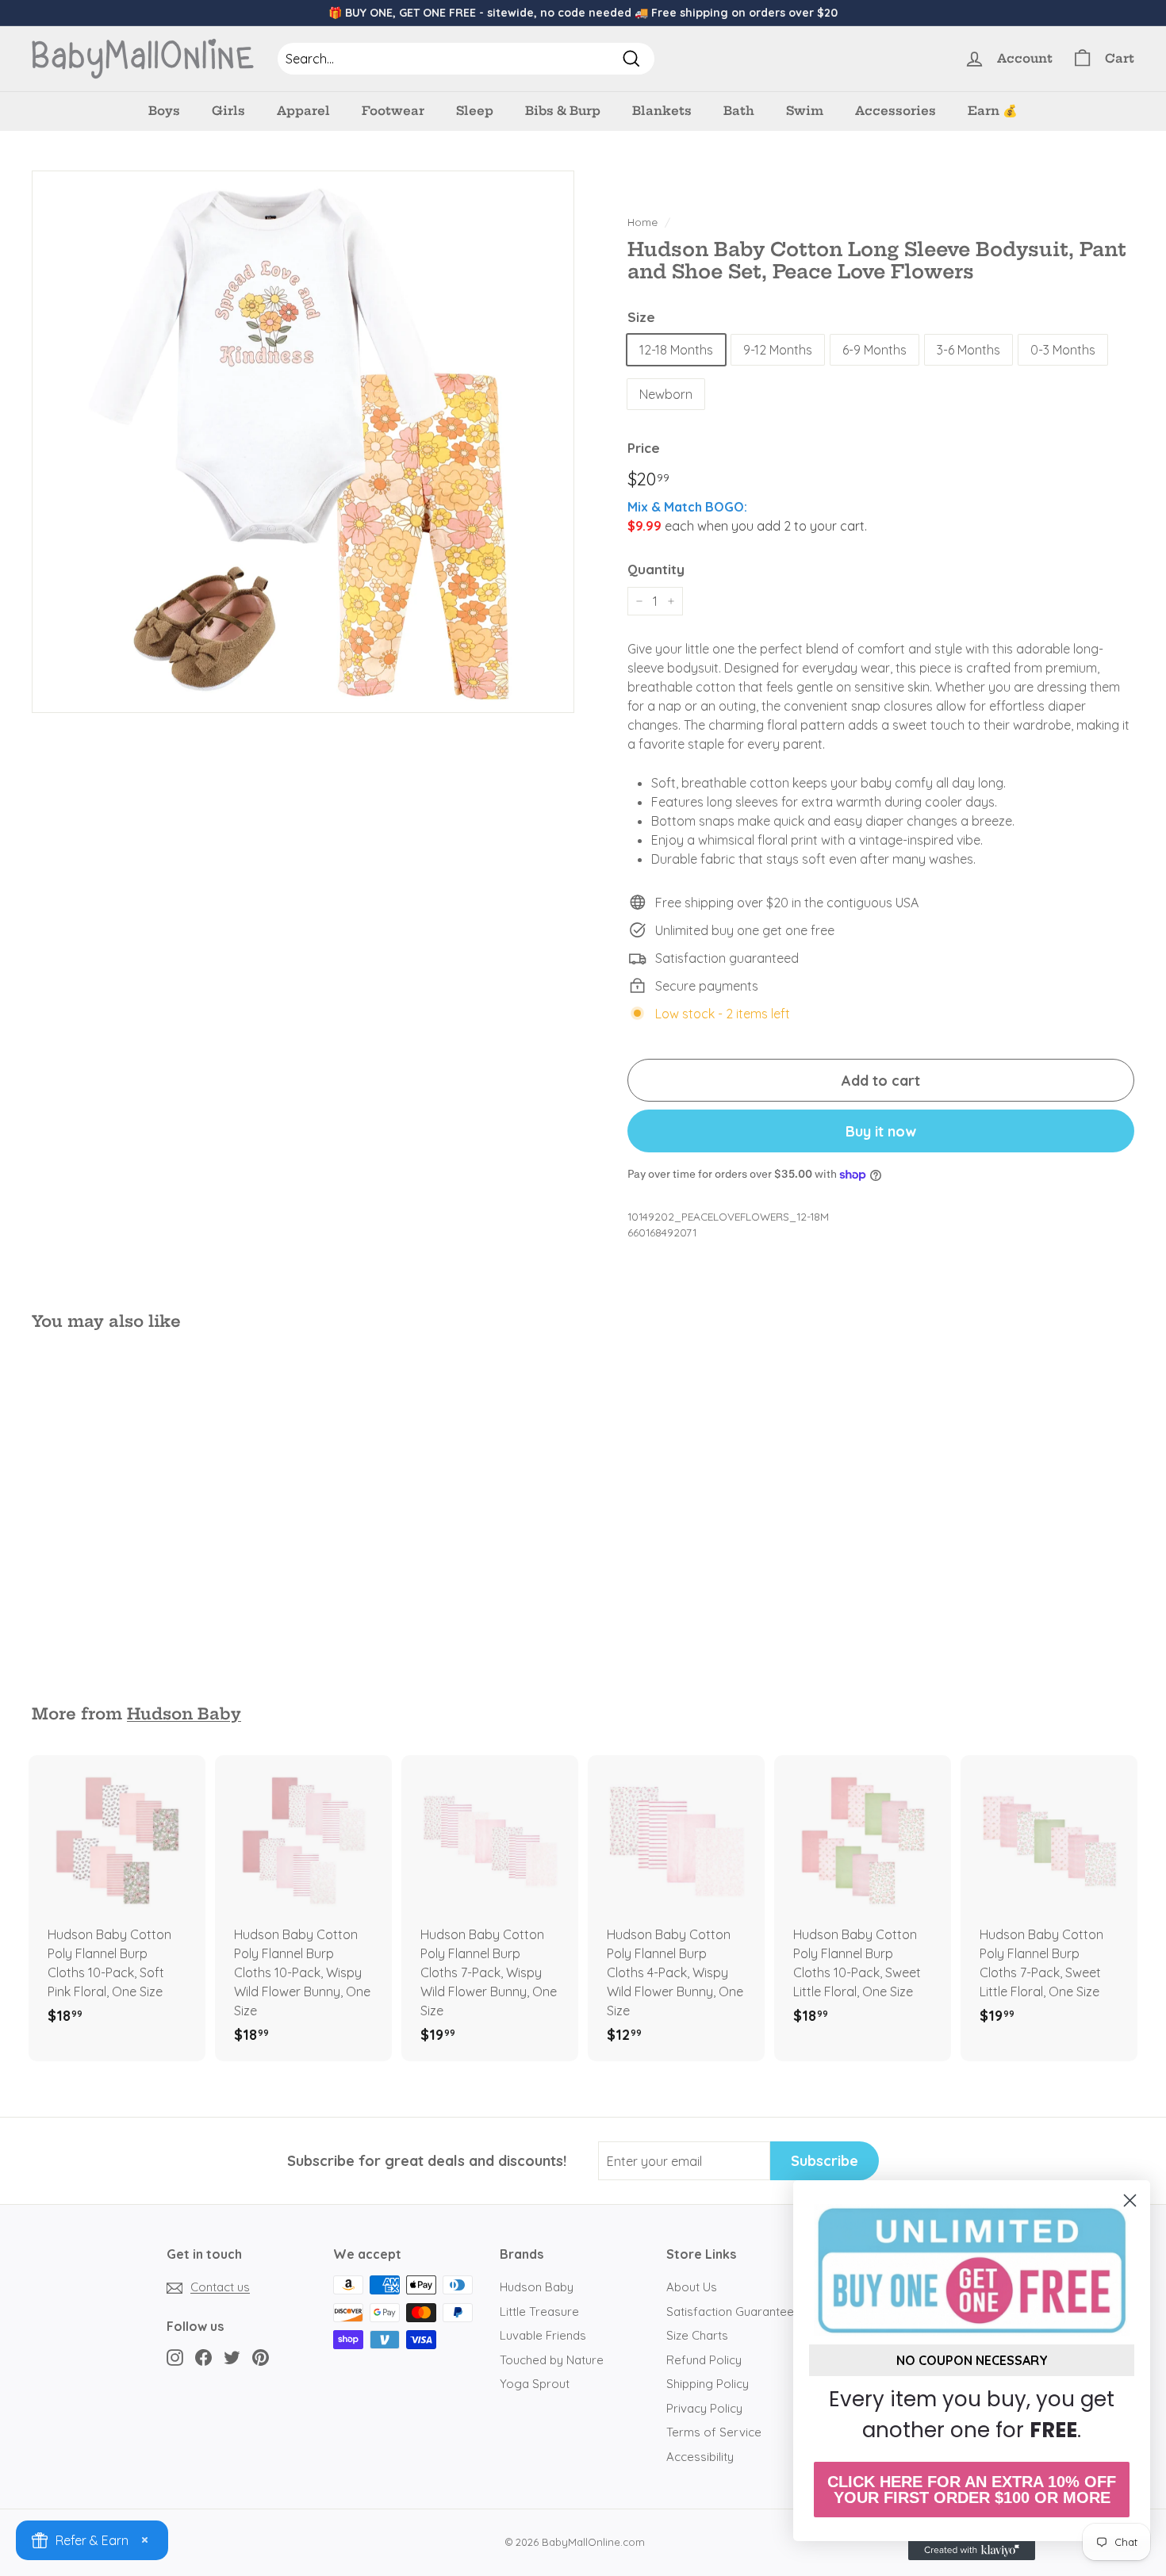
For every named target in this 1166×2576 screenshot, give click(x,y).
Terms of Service (714, 2432)
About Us (692, 2287)
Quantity (656, 569)
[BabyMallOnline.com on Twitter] (232, 2357)
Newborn (666, 394)
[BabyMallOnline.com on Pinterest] (261, 2357)
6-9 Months (874, 350)
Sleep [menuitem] (475, 111)
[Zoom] (303, 442)
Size (641, 317)
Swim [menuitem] (805, 111)
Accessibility (700, 2457)
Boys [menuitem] (164, 111)
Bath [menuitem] (739, 111)
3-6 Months (968, 350)
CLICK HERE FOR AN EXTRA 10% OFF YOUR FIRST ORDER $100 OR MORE (972, 2490)
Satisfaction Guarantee (730, 2311)
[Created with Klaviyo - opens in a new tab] (972, 2551)
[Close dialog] (1130, 2200)
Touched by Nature (552, 2360)
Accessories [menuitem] (896, 111)
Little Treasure (539, 2311)
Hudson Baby (184, 1714)
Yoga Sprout (535, 2384)
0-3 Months (1063, 350)
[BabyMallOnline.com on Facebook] (203, 2357)
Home (642, 222)
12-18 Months (676, 350)
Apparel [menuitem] (303, 111)
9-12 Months (778, 350)
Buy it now (881, 1131)
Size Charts (697, 2335)
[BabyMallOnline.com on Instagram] (175, 2357)
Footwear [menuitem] (393, 111)
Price (644, 448)
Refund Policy (704, 2360)
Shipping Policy (708, 2384)
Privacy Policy (704, 2408)
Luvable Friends (543, 2335)
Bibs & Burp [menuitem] (563, 111)
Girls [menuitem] (228, 111)
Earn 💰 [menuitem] (993, 111)
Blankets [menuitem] (662, 111)
